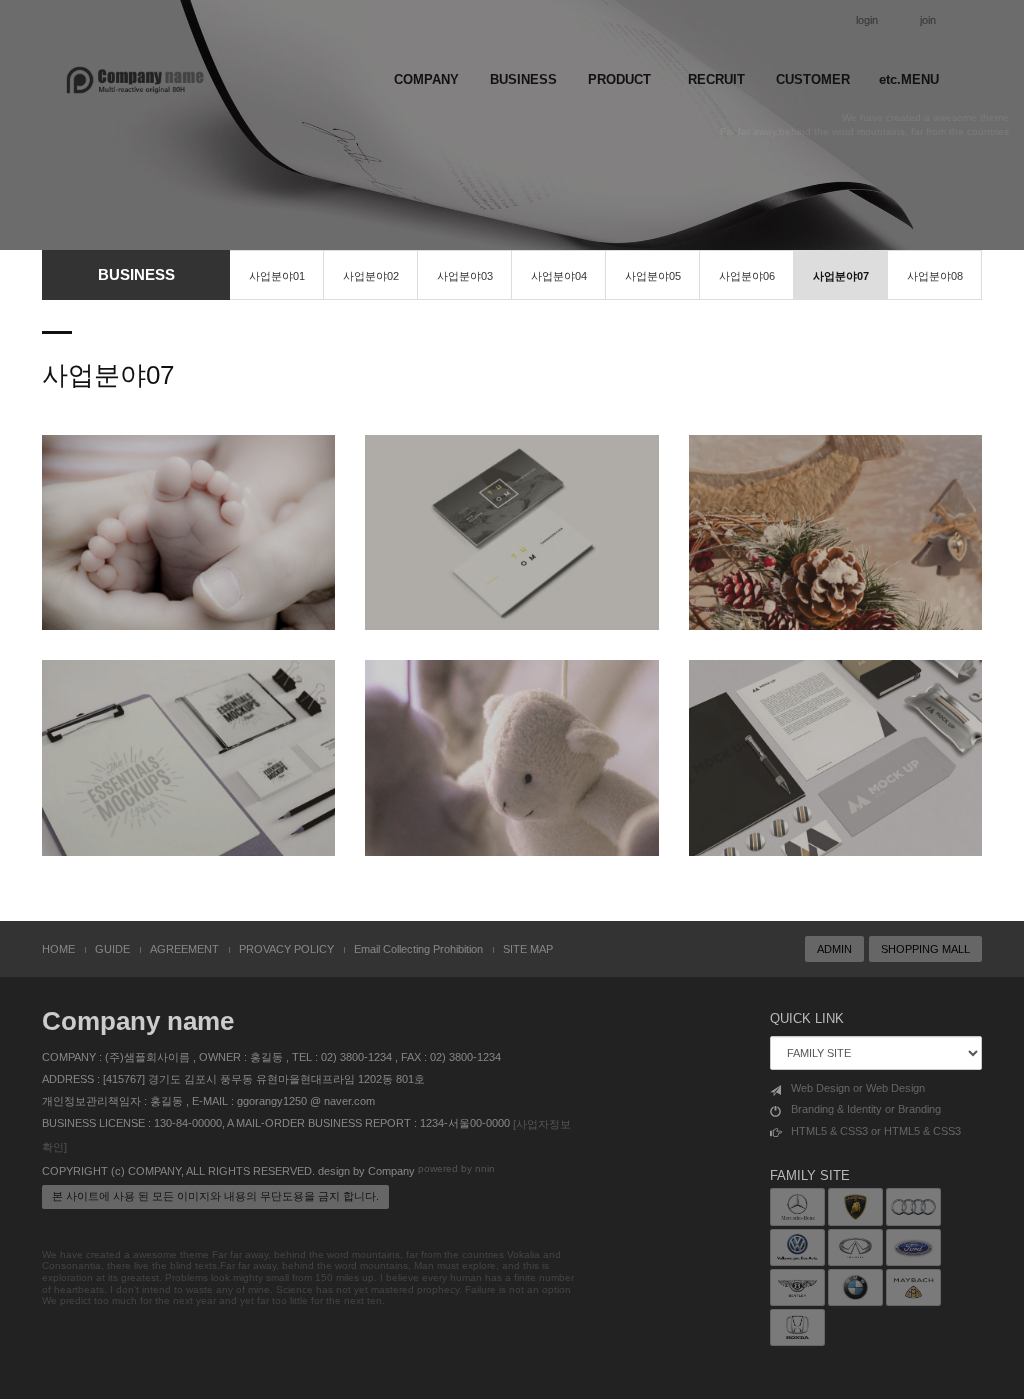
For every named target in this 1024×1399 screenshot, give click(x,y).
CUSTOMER (813, 79)
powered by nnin (456, 1168)
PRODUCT (619, 79)
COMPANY (426, 79)
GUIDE (112, 949)
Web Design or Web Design (858, 1088)
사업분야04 (559, 276)
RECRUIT (716, 79)
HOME (58, 949)
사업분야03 (465, 276)
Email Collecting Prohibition (418, 949)
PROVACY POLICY (286, 949)
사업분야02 (371, 276)
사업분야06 (747, 276)
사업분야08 (935, 276)
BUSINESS (523, 79)
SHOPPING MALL (925, 949)
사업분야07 (841, 276)
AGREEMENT (184, 949)
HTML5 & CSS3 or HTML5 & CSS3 (876, 1131)
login (867, 20)
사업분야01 (277, 276)
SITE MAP (528, 949)
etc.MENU (909, 79)
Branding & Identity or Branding (866, 1109)
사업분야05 (653, 276)
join (928, 20)
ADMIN (834, 949)
